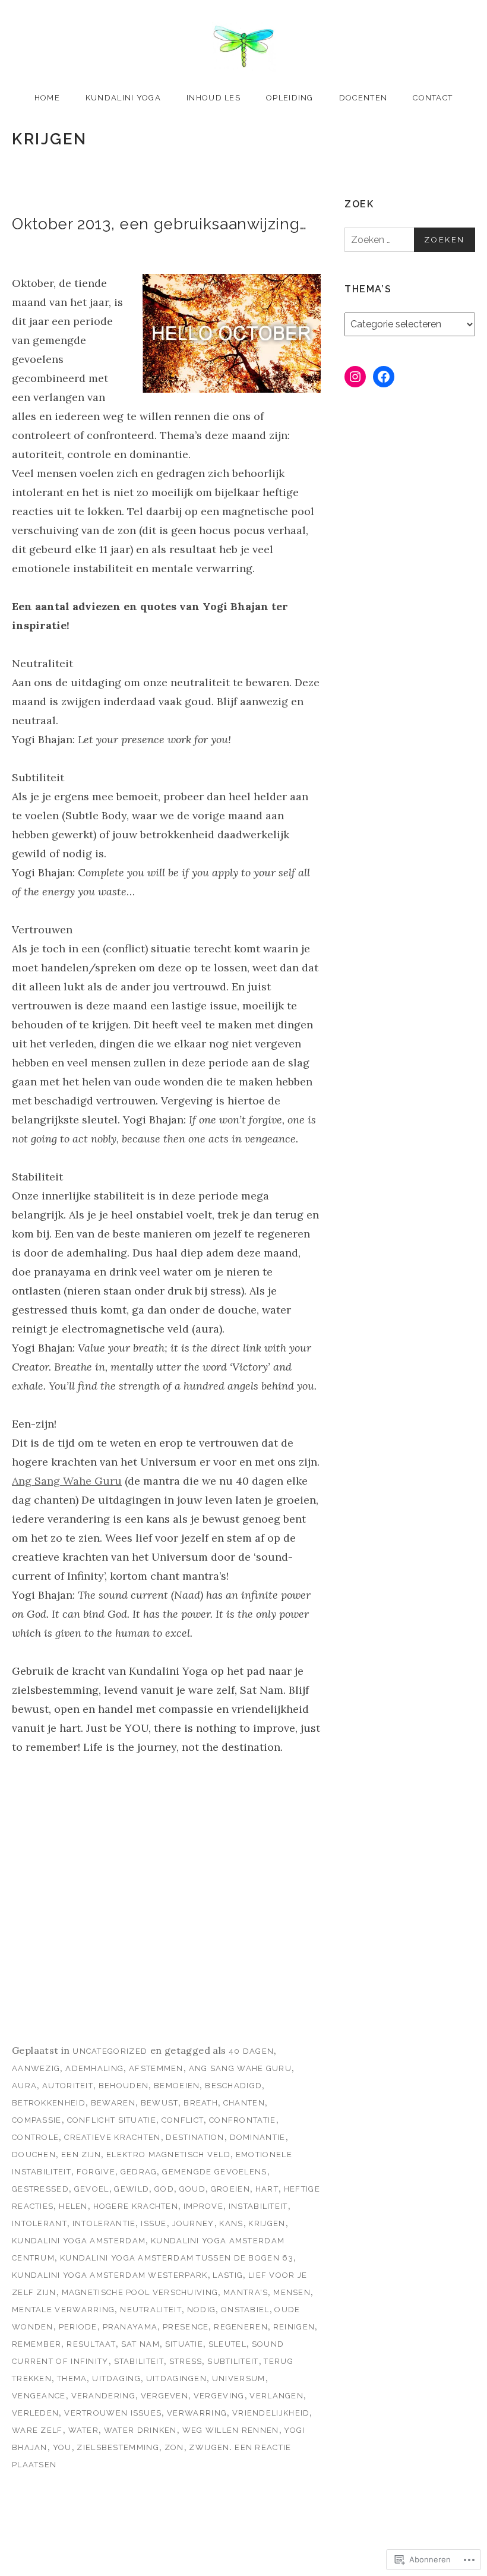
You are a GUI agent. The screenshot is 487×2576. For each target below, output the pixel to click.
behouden (124, 2086)
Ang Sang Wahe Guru (67, 1481)
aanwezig (36, 2068)
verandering (103, 2396)
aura (24, 2086)
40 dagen (251, 2051)
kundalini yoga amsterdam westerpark (110, 2275)
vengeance (39, 2396)
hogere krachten (136, 2206)
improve (203, 2206)
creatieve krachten (112, 2137)
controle (35, 2137)
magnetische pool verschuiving (140, 2292)
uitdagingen (176, 2378)
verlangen (276, 2396)
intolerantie (104, 2223)
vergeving (219, 2396)
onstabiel (245, 2310)
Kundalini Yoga (123, 98)
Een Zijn (81, 2154)
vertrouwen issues (113, 2413)
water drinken (140, 2430)
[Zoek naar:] (410, 240)
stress (186, 2361)
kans (231, 2223)
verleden (35, 2413)
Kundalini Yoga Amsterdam (79, 2241)
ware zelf (37, 2430)
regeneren (241, 2327)
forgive (96, 2172)
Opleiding (290, 98)
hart (267, 2189)
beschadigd (233, 2086)
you (62, 2447)
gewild (132, 2189)
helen (73, 2206)
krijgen (267, 2223)
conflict (183, 2120)
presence (186, 2327)
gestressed (40, 2189)
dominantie (258, 2137)
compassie (37, 2120)
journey (193, 2223)
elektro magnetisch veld (168, 2154)
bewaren (113, 2103)
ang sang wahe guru (240, 2068)
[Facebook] (384, 377)
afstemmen (156, 2068)
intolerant (39, 2223)
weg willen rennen (231, 2430)
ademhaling (94, 2068)
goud (192, 2189)
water (84, 2430)
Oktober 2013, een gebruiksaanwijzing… (159, 224)
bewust (160, 2103)
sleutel (227, 2344)
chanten (244, 2103)
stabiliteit (139, 2361)
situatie (184, 2344)
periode (78, 2327)
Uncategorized (110, 2051)
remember (37, 2344)
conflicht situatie (112, 2120)
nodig (202, 2310)
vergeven (165, 2396)
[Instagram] (355, 377)
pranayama (130, 2327)
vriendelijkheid (271, 2413)
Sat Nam (140, 2344)
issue (154, 2223)
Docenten (363, 98)
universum (239, 2378)
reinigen (294, 2327)
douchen (34, 2154)
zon (174, 2447)
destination (195, 2137)
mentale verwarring (63, 2310)
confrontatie (243, 2120)
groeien (230, 2189)
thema (72, 2378)
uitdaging (116, 2378)
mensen (292, 2292)
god (164, 2189)
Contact (433, 98)
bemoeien (177, 2086)
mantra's (246, 2292)
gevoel (92, 2189)
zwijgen (209, 2447)
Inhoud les (214, 98)
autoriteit (68, 2086)
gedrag (139, 2172)
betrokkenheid (49, 2103)
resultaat (91, 2344)
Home (47, 98)
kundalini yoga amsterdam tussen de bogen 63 (177, 2258)
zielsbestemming (118, 2447)
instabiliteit (258, 2206)
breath (201, 2103)
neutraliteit (151, 2310)
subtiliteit (233, 2361)
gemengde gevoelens (214, 2172)
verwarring (197, 2413)
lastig (228, 2275)
